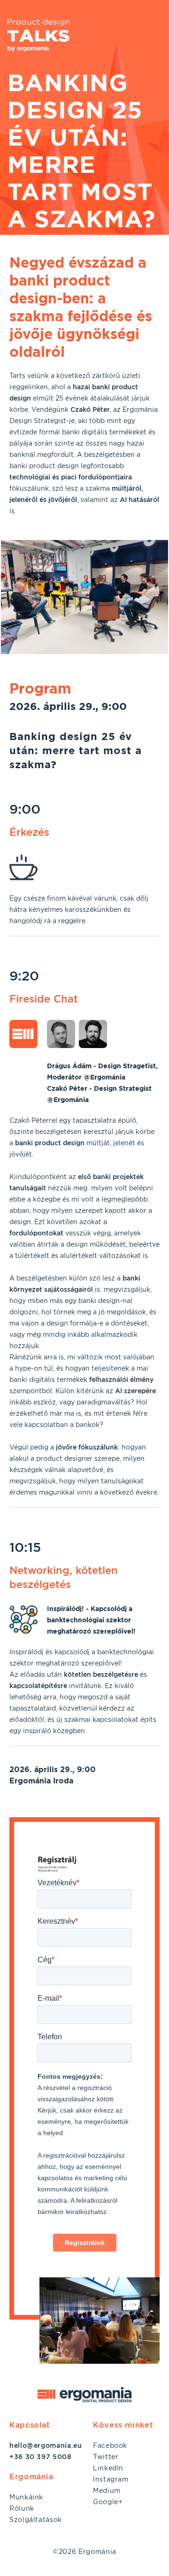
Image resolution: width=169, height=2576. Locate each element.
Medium (107, 2491)
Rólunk (22, 2508)
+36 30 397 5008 (41, 2457)
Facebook (110, 2445)
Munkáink (26, 2497)
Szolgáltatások (36, 2520)
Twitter (106, 2457)
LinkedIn (108, 2468)
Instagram (111, 2479)
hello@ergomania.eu (46, 2445)
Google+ (108, 2502)
